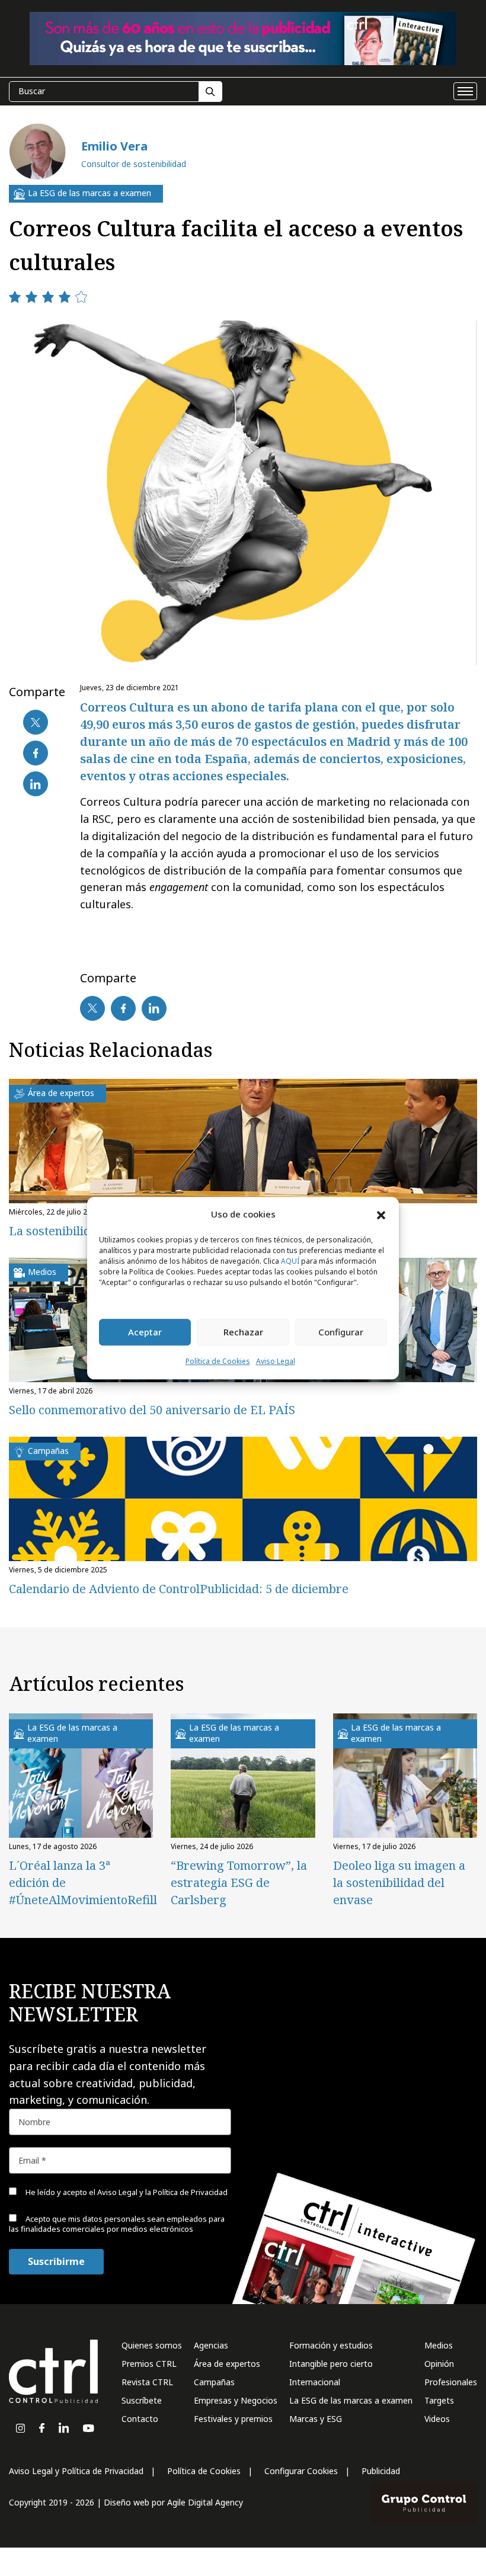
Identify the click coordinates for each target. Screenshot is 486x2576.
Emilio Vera (114, 146)
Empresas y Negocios (236, 2400)
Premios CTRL (149, 2364)
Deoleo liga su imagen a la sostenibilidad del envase (399, 1883)
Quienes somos (152, 2345)
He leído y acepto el (126, 2192)
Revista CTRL (147, 2382)
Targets (439, 2400)
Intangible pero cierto (331, 2364)
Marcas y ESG (316, 2419)
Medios (439, 2345)
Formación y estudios (331, 2345)
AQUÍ (290, 1261)
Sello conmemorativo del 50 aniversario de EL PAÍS (152, 1410)
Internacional (315, 2382)
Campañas (214, 2382)
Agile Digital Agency (205, 2502)
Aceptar (145, 1332)
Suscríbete (142, 2400)
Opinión (439, 2364)
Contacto (140, 2419)
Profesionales (451, 2382)
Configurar (341, 1332)
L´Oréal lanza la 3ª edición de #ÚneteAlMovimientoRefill (81, 1883)
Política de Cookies (218, 1361)
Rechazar (243, 1332)
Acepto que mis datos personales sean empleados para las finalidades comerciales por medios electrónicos (117, 2224)
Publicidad (381, 2471)
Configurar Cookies (301, 2471)
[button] (381, 1215)
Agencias (211, 2345)
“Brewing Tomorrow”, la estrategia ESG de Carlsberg (239, 1883)
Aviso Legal (276, 1361)
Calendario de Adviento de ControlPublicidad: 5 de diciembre (179, 1589)
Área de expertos (227, 2364)
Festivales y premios (233, 2419)
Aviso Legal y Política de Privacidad (76, 2471)
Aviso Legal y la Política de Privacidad (162, 2192)
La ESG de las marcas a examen (351, 2400)
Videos (437, 2419)
